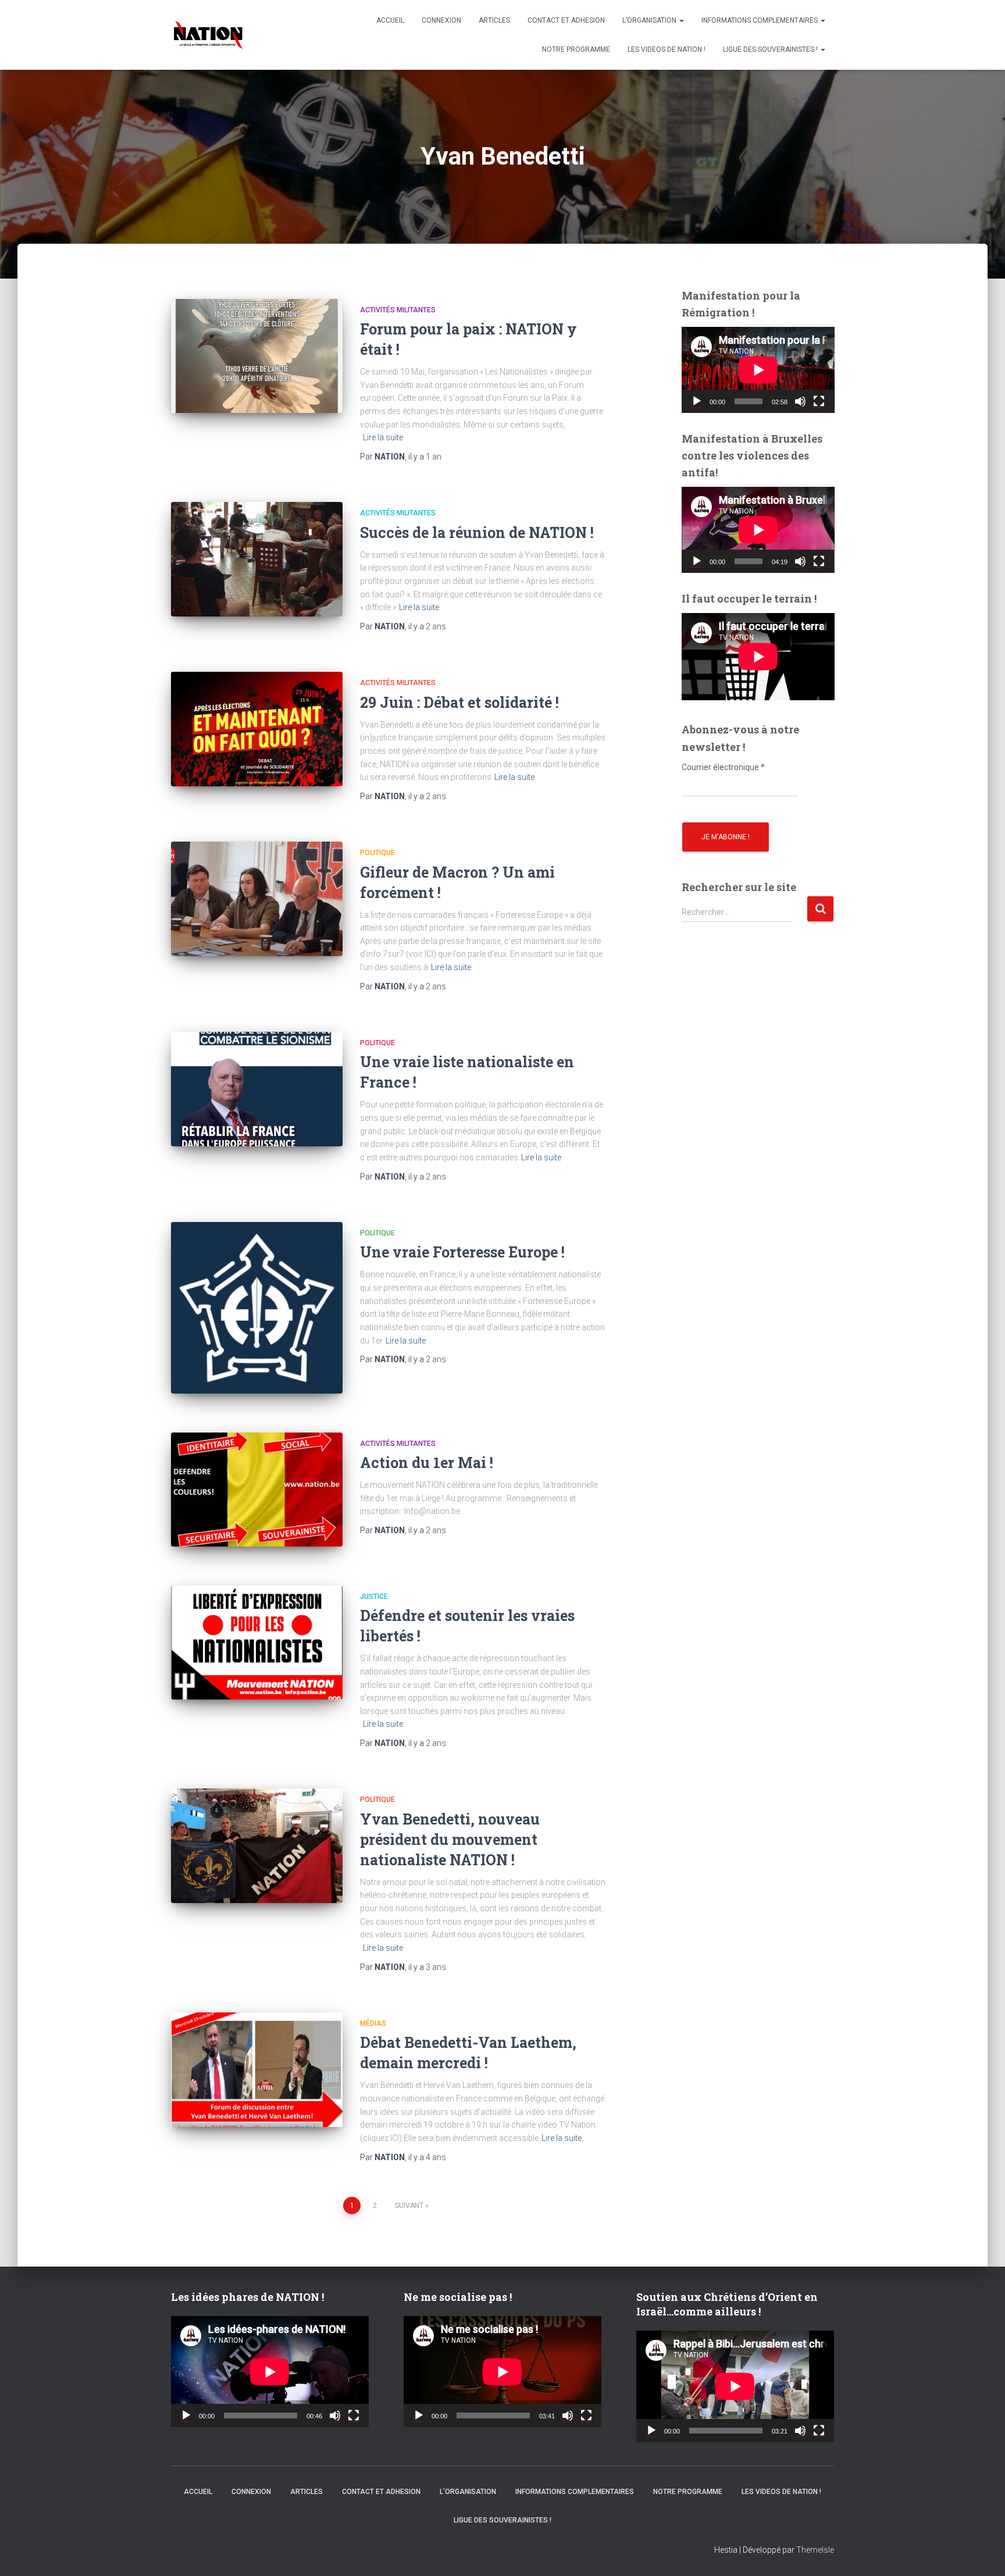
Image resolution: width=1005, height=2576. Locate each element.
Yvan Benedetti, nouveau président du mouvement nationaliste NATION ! (450, 1839)
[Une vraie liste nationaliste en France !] (257, 1089)
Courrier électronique (723, 767)
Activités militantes (398, 310)
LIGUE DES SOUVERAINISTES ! (771, 49)
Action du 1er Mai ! (427, 1462)
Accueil (390, 20)
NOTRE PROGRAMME (576, 49)
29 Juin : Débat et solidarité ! (459, 702)
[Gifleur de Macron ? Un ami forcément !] (257, 899)
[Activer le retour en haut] (982, 2553)
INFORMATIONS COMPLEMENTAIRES (760, 20)
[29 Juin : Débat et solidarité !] (257, 729)
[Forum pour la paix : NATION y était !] (257, 356)
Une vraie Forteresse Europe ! (462, 1252)
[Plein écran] (819, 401)
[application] (758, 370)
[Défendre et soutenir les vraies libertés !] (257, 1643)
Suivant (409, 2206)
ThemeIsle (815, 2550)
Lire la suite (383, 437)
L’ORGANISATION (650, 20)
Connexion (441, 20)
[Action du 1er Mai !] (257, 1490)
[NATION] (208, 35)
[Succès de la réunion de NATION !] (257, 559)
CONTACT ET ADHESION (566, 20)
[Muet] (800, 401)
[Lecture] (697, 401)
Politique (377, 853)
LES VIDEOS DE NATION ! (667, 49)
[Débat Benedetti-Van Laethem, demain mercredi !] (257, 2070)
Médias (373, 2023)
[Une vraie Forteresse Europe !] (257, 1308)
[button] (681, 20)
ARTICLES (494, 20)
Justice (374, 1597)
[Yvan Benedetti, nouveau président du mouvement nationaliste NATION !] (257, 1846)
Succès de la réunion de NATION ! (477, 532)
